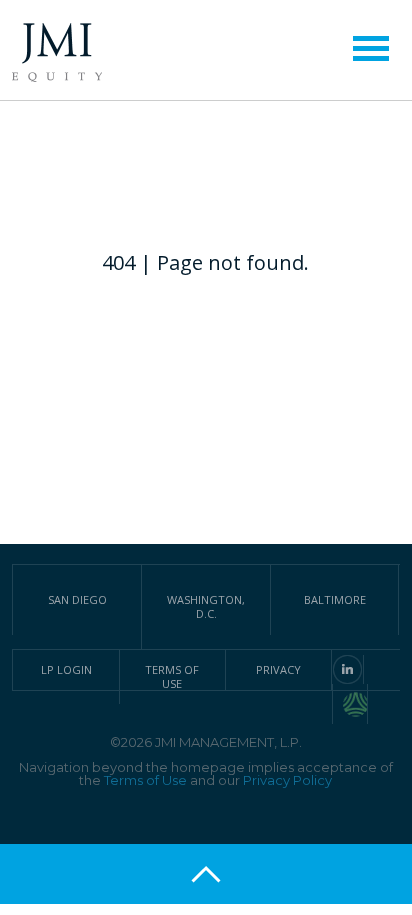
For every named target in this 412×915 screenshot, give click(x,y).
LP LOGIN (66, 669)
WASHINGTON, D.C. (206, 606)
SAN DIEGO (77, 599)
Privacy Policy (287, 780)
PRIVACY (278, 669)
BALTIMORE (335, 599)
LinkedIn (347, 669)
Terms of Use (145, 780)
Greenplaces (355, 704)
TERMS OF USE (172, 676)
